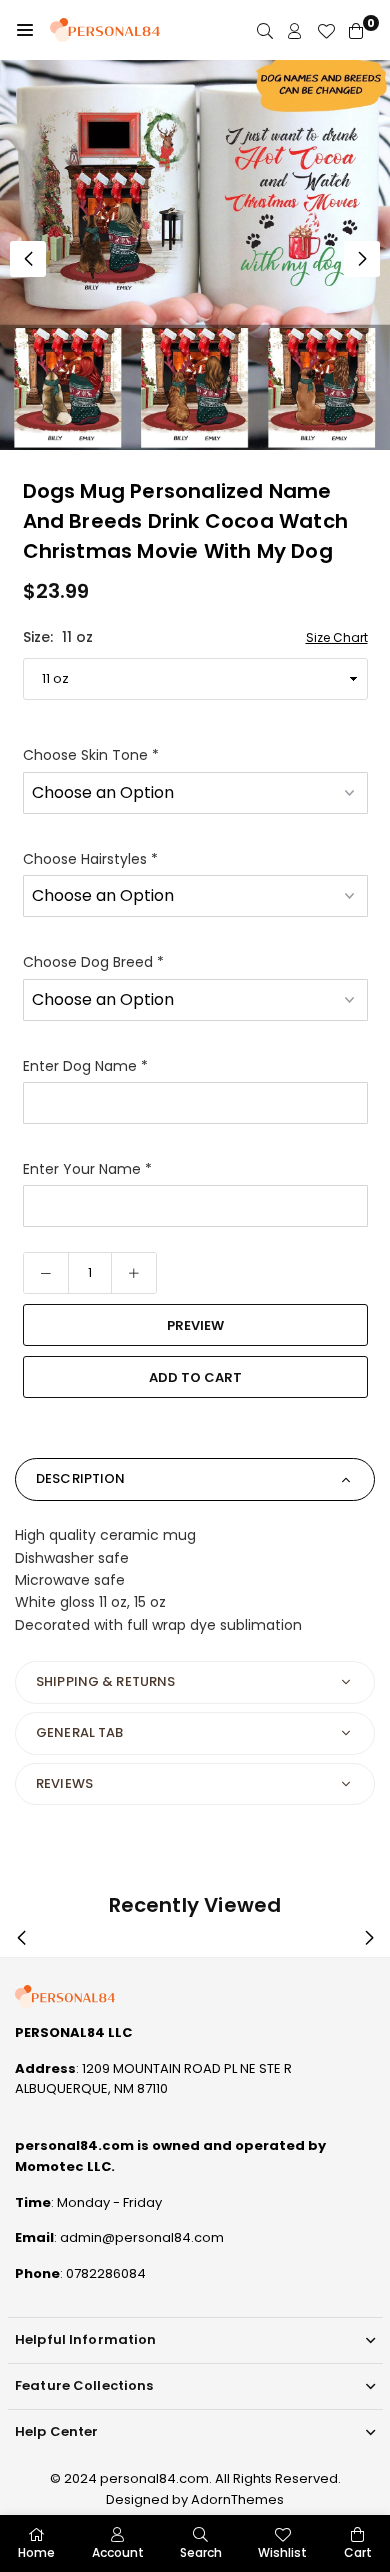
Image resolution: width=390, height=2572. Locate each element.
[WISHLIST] (326, 30)
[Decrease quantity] (46, 1273)
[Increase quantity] (134, 1273)
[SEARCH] (265, 30)
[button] (25, 30)
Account (118, 2552)
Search (201, 2552)
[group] (195, 255)
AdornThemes (237, 2499)
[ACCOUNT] (295, 30)
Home (36, 2552)
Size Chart (337, 637)
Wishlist (282, 2552)
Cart (358, 2552)
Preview (195, 1325)
